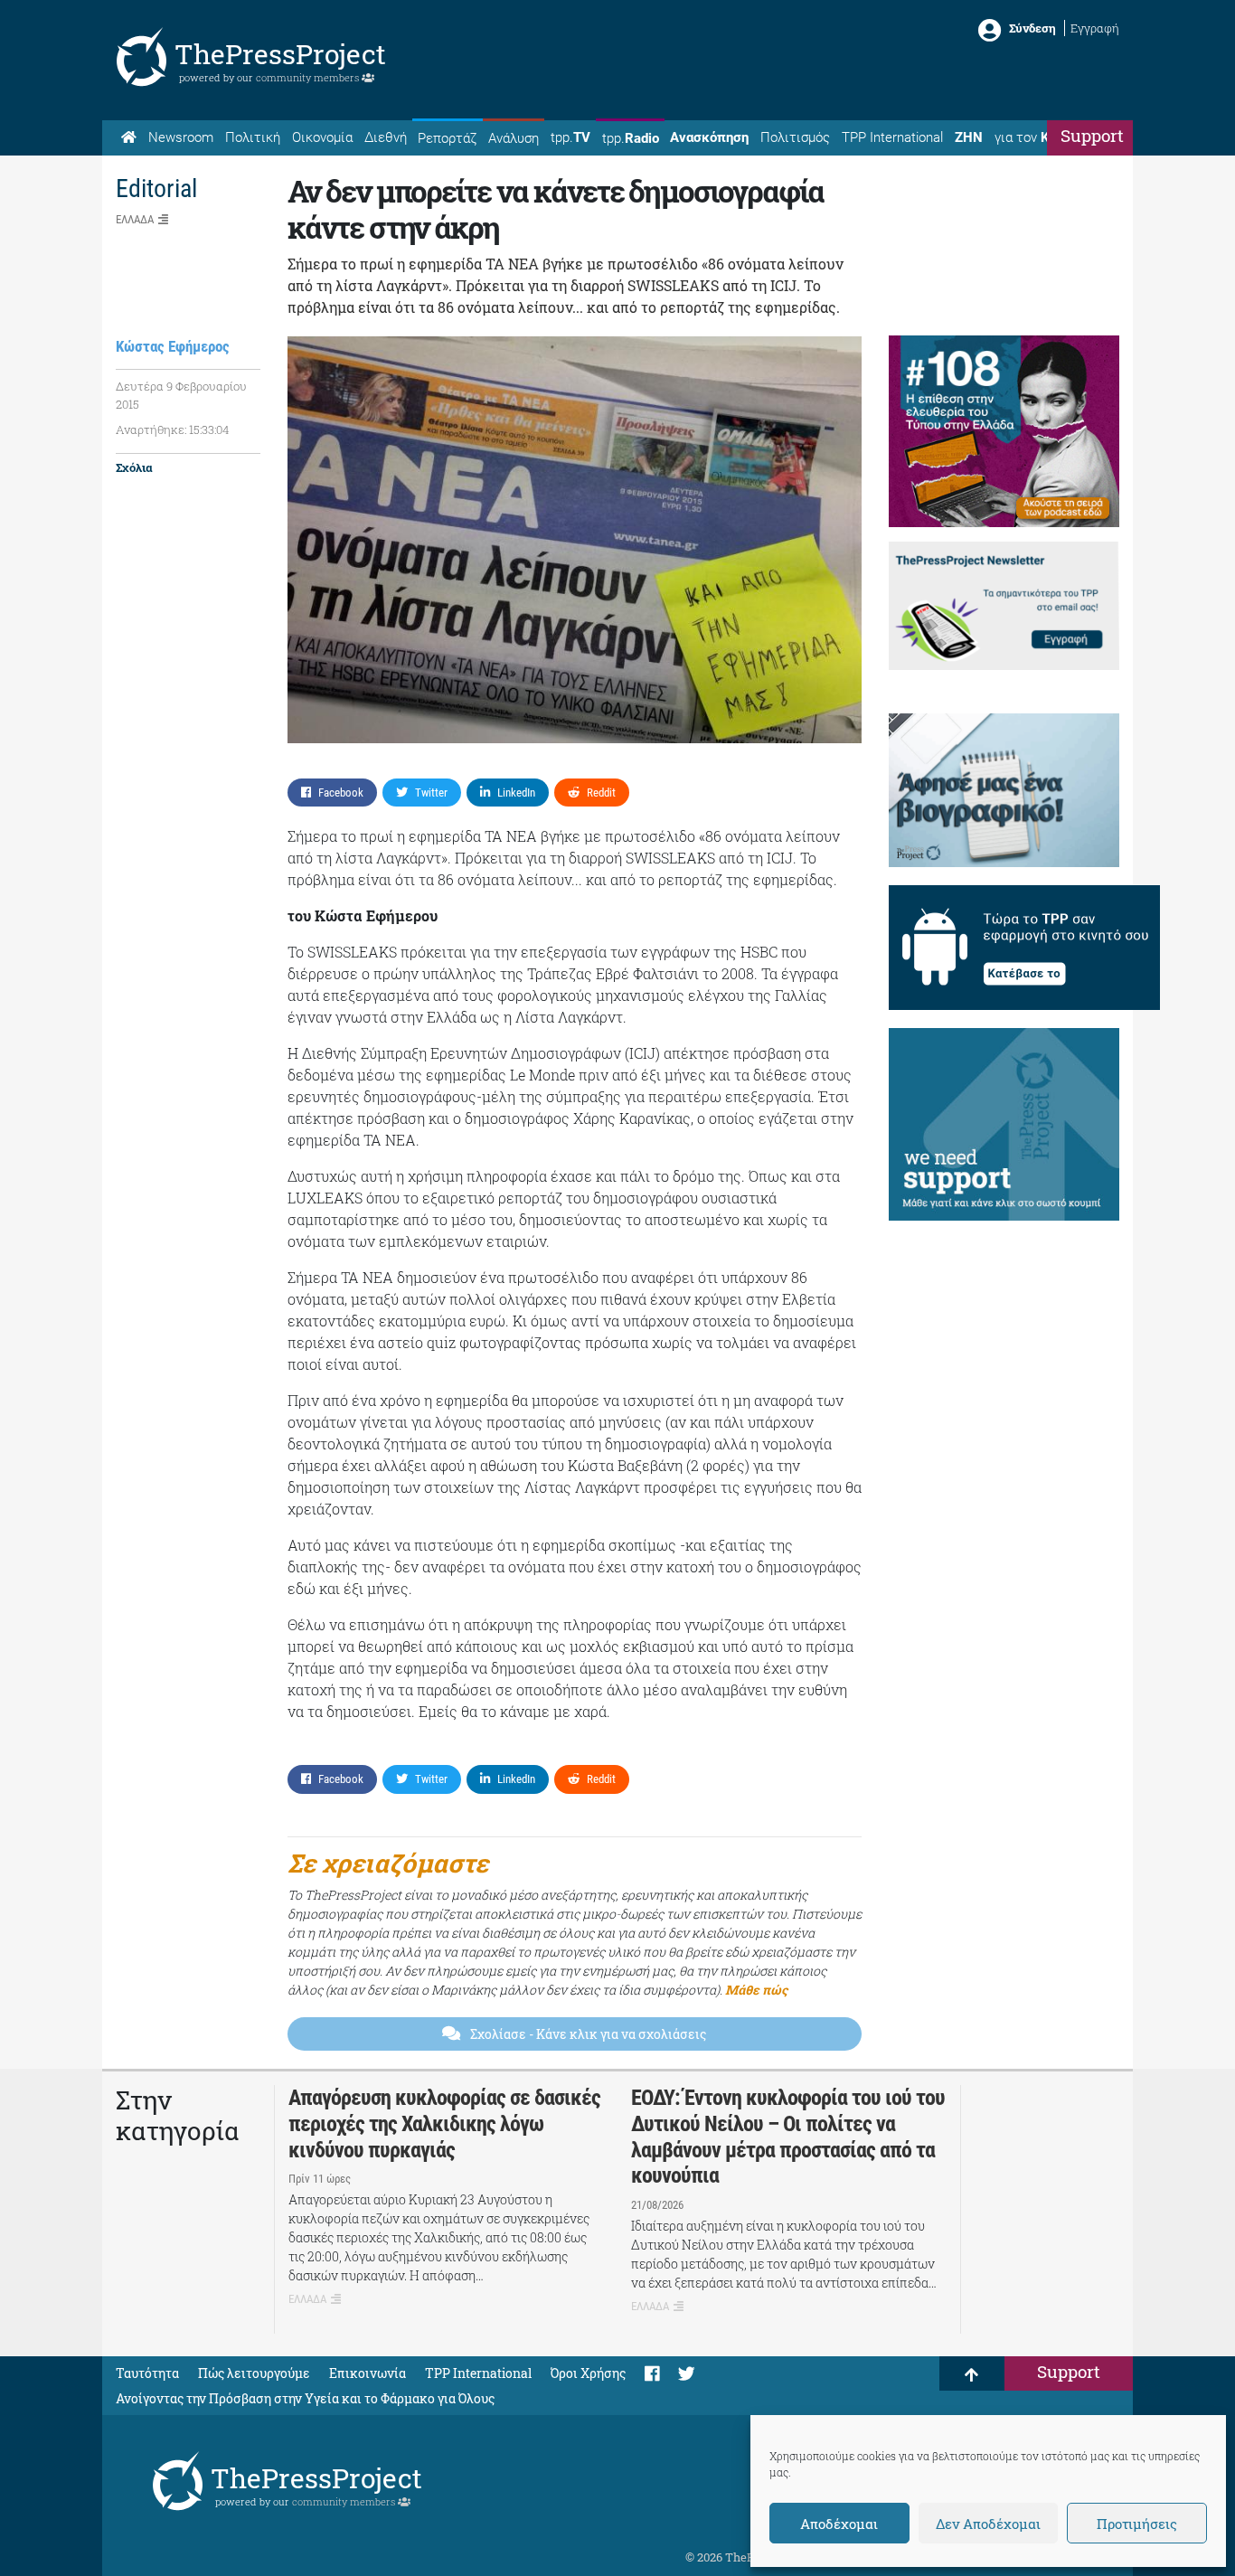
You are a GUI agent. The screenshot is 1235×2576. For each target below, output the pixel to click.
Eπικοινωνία (368, 2373)
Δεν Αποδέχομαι (988, 2524)
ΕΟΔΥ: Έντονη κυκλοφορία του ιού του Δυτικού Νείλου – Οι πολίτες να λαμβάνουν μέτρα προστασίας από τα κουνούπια (788, 2137)
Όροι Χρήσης (588, 2373)
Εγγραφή (1095, 28)
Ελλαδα (135, 219)
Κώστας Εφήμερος (173, 346)
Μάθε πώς (756, 1990)
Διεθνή (386, 137)
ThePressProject (280, 54)
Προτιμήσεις (1137, 2524)
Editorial (156, 189)
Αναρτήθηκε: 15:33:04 (172, 429)
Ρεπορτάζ (447, 138)
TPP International (892, 137)
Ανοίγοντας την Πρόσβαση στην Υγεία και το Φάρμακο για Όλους (305, 2398)
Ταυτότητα (147, 2373)
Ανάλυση (514, 138)
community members (309, 77)
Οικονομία (322, 137)
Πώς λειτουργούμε (254, 2373)
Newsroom (181, 137)
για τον (1039, 137)
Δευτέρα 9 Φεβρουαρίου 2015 (181, 395)
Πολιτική (253, 137)
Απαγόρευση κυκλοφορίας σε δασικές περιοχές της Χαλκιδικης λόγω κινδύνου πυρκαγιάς (444, 2124)
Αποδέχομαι (839, 2524)
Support (1092, 135)
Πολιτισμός (795, 137)
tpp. (570, 137)
